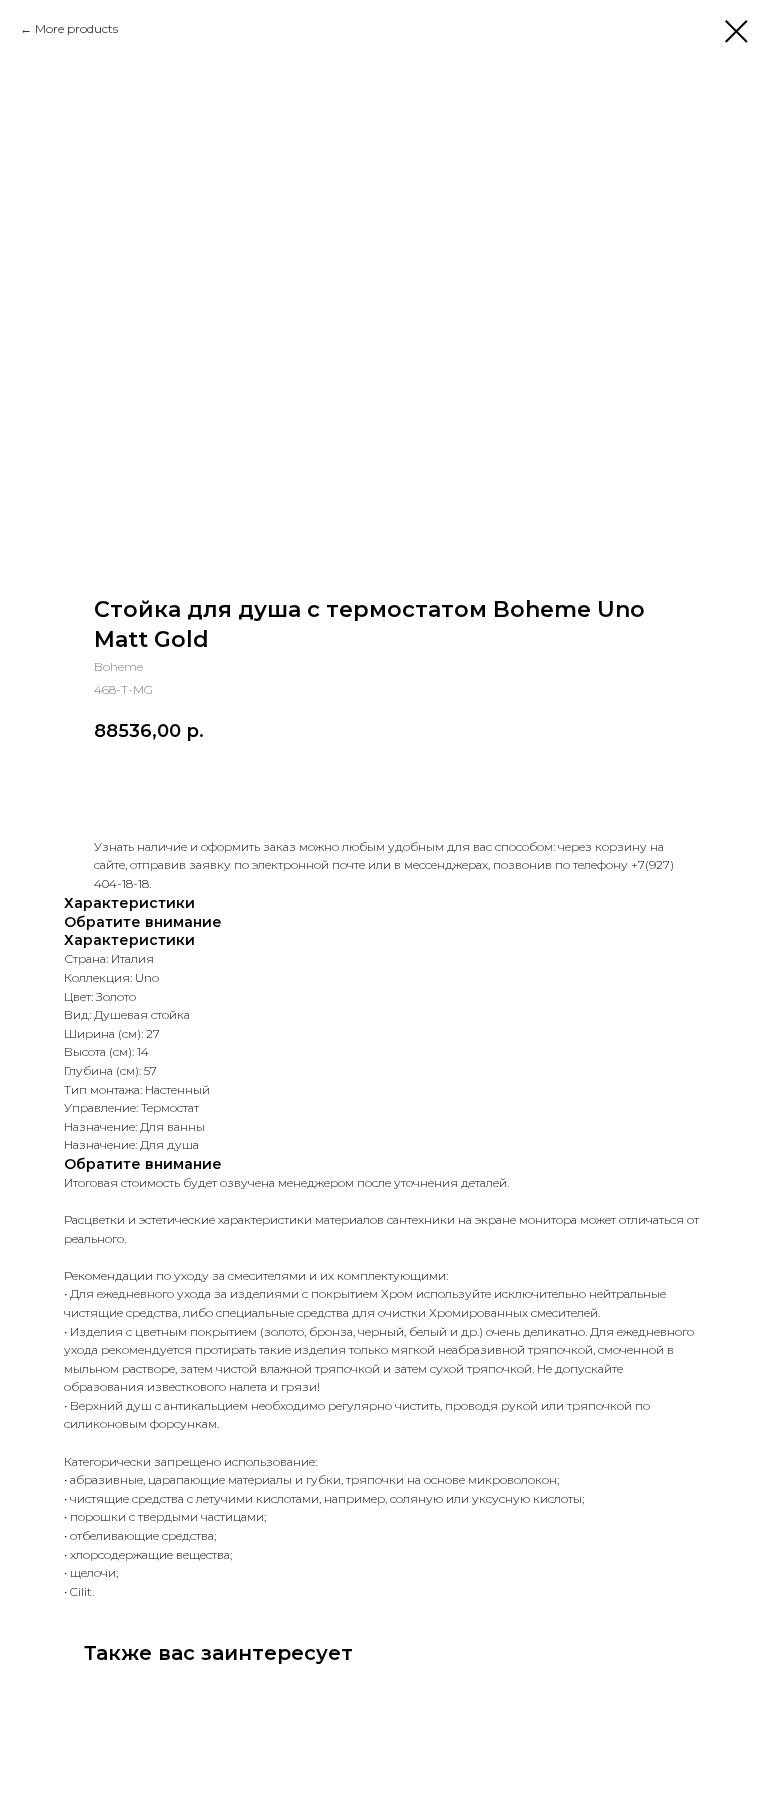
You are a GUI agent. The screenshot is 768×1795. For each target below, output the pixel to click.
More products (76, 28)
